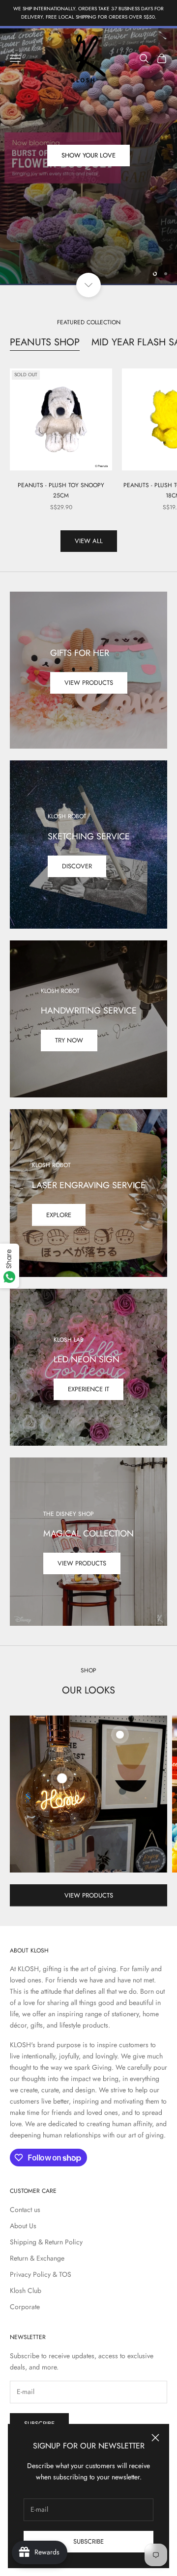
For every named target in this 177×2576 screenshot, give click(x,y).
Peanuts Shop (45, 342)
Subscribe (88, 2541)
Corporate (25, 2307)
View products (89, 683)
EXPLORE (59, 1215)
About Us (23, 2226)
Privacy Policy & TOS (41, 2274)
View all (89, 541)
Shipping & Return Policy (46, 2242)
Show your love (88, 160)
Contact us (25, 2210)
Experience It (88, 1389)
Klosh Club (26, 2290)
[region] (88, 156)
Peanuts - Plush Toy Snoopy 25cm (61, 490)
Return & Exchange (37, 2258)
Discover (77, 866)
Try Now (69, 1040)
